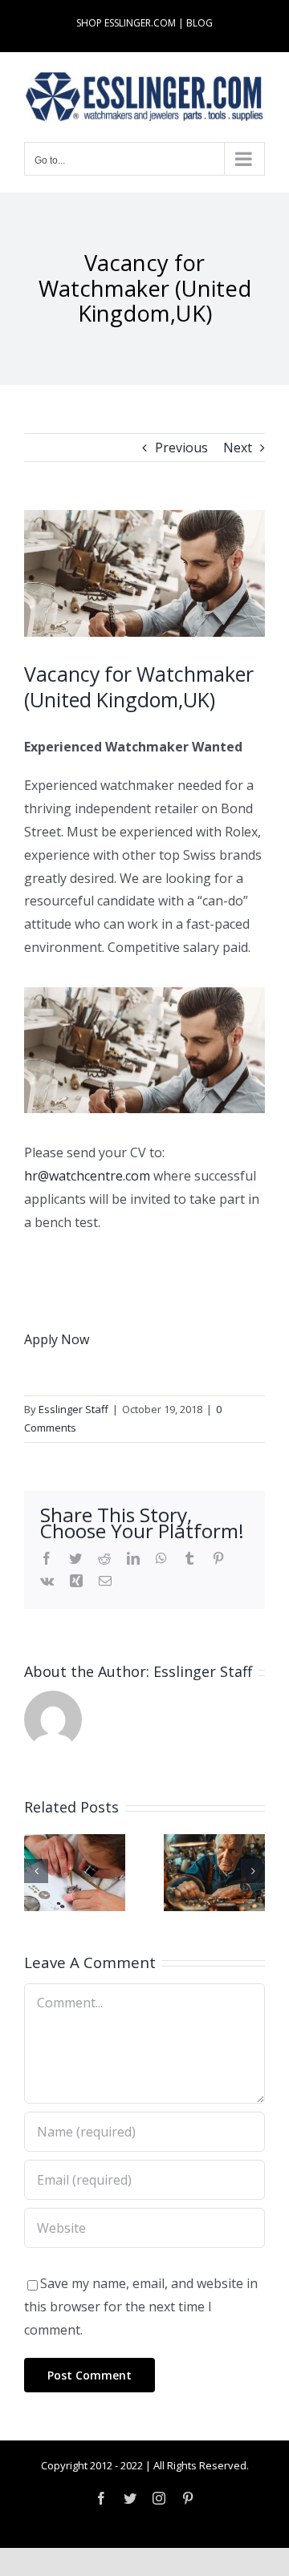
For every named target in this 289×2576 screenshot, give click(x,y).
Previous (181, 448)
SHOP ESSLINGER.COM (126, 23)
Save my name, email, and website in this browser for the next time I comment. (141, 2307)
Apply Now (57, 1339)
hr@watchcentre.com (87, 1176)
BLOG (199, 23)
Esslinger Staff (73, 1409)
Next (238, 448)
